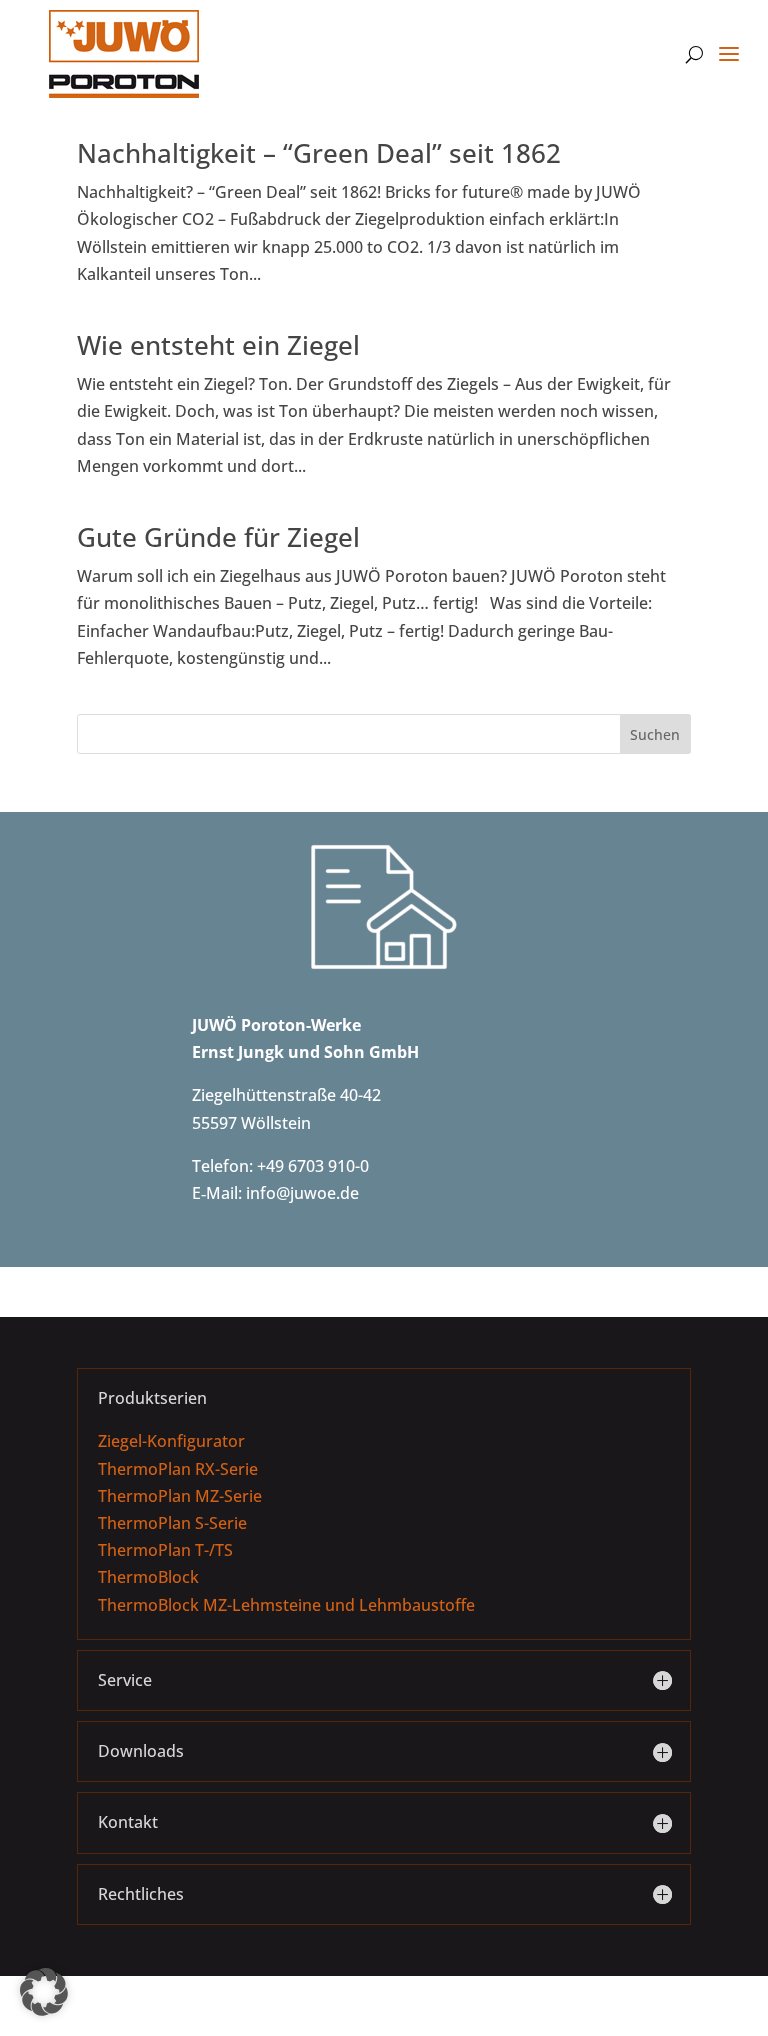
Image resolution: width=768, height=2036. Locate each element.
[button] (44, 1992)
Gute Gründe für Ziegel (218, 537)
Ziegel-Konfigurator (171, 1441)
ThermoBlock (148, 1577)
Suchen (655, 734)
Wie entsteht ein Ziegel (218, 345)
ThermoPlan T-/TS (165, 1550)
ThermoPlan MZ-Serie (180, 1496)
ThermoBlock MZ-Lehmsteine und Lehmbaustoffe (286, 1605)
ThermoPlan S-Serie (172, 1523)
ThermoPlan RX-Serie (178, 1469)
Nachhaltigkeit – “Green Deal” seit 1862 (319, 153)
